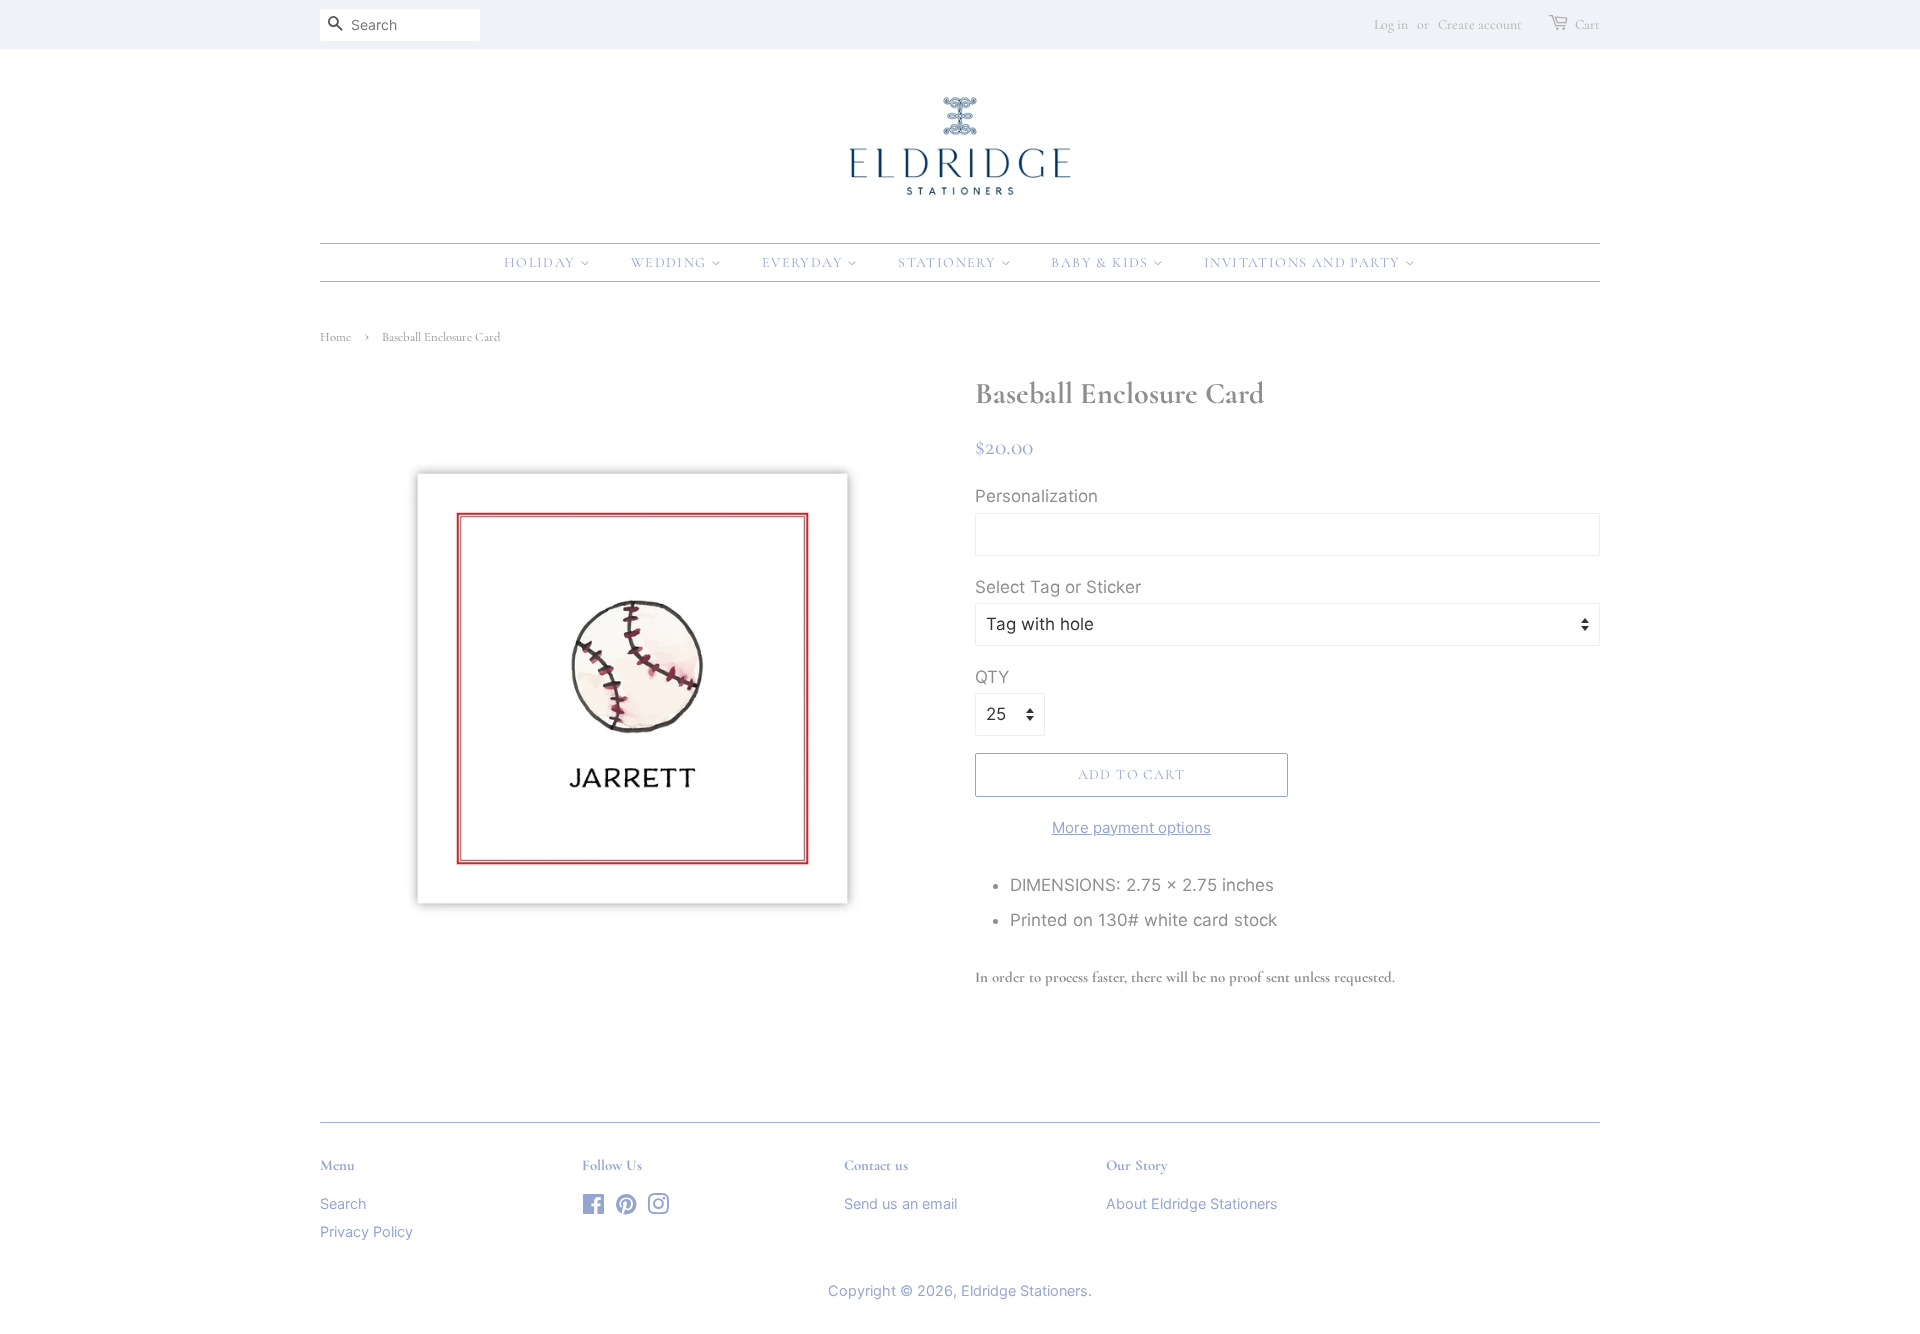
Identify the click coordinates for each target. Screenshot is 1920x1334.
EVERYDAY (805, 262)
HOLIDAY (542, 262)
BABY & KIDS (1102, 262)
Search (343, 1203)
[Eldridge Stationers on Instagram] (658, 1207)
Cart (1587, 24)
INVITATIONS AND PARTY (1304, 262)
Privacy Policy (366, 1231)
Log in (1391, 24)
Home (335, 337)
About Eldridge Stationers (1192, 1203)
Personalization (1036, 496)
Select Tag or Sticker (1058, 587)
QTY (992, 677)
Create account (1480, 24)
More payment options (1131, 827)
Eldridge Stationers (1024, 1290)
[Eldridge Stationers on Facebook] (593, 1207)
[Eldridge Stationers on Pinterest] (626, 1207)
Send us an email (900, 1203)
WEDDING (671, 262)
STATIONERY (949, 262)
